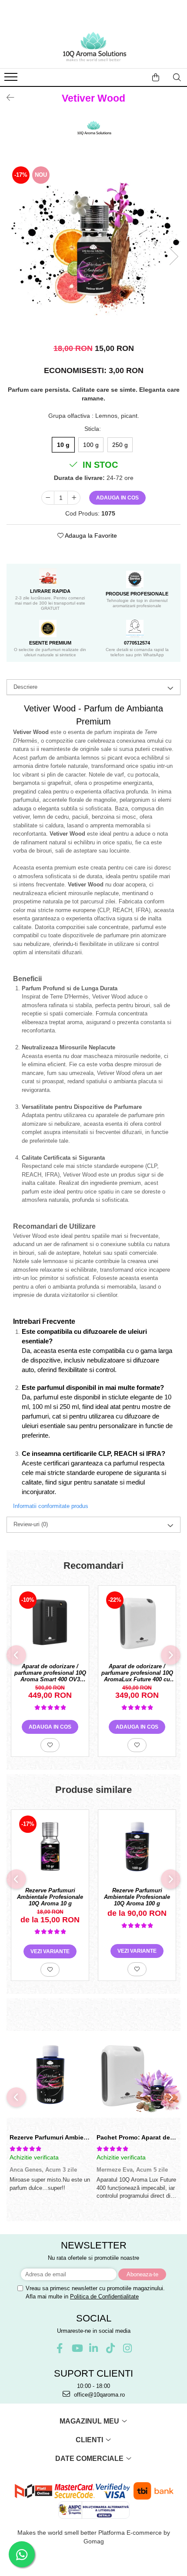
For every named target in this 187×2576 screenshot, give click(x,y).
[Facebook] (60, 2348)
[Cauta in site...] (177, 77)
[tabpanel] (93, 248)
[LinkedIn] (94, 2348)
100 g (91, 445)
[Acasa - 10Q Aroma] (93, 46)
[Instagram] (128, 2348)
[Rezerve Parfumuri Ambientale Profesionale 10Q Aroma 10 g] (50, 1846)
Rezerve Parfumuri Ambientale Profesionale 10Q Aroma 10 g (50, 1897)
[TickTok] (111, 2348)
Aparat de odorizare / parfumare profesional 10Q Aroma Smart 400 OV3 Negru (50, 1673)
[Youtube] (77, 2348)
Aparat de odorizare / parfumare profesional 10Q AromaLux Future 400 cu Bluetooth (137, 1673)
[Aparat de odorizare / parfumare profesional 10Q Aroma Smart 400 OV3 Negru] (50, 1622)
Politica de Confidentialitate (104, 2297)
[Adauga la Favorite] (50, 1745)
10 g (63, 445)
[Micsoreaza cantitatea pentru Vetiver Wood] (48, 498)
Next (174, 256)
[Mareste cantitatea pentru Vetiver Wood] (74, 498)
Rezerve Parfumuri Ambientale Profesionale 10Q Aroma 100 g (137, 1897)
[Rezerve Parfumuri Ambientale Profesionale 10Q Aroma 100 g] (137, 1846)
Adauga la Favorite (90, 536)
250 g (120, 445)
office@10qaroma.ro (99, 2395)
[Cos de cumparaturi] (156, 77)
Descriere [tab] (25, 687)
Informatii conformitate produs (51, 1506)
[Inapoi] (7, 98)
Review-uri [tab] (31, 1524)
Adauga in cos (117, 498)
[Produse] (12, 79)
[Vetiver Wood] (93, 248)
